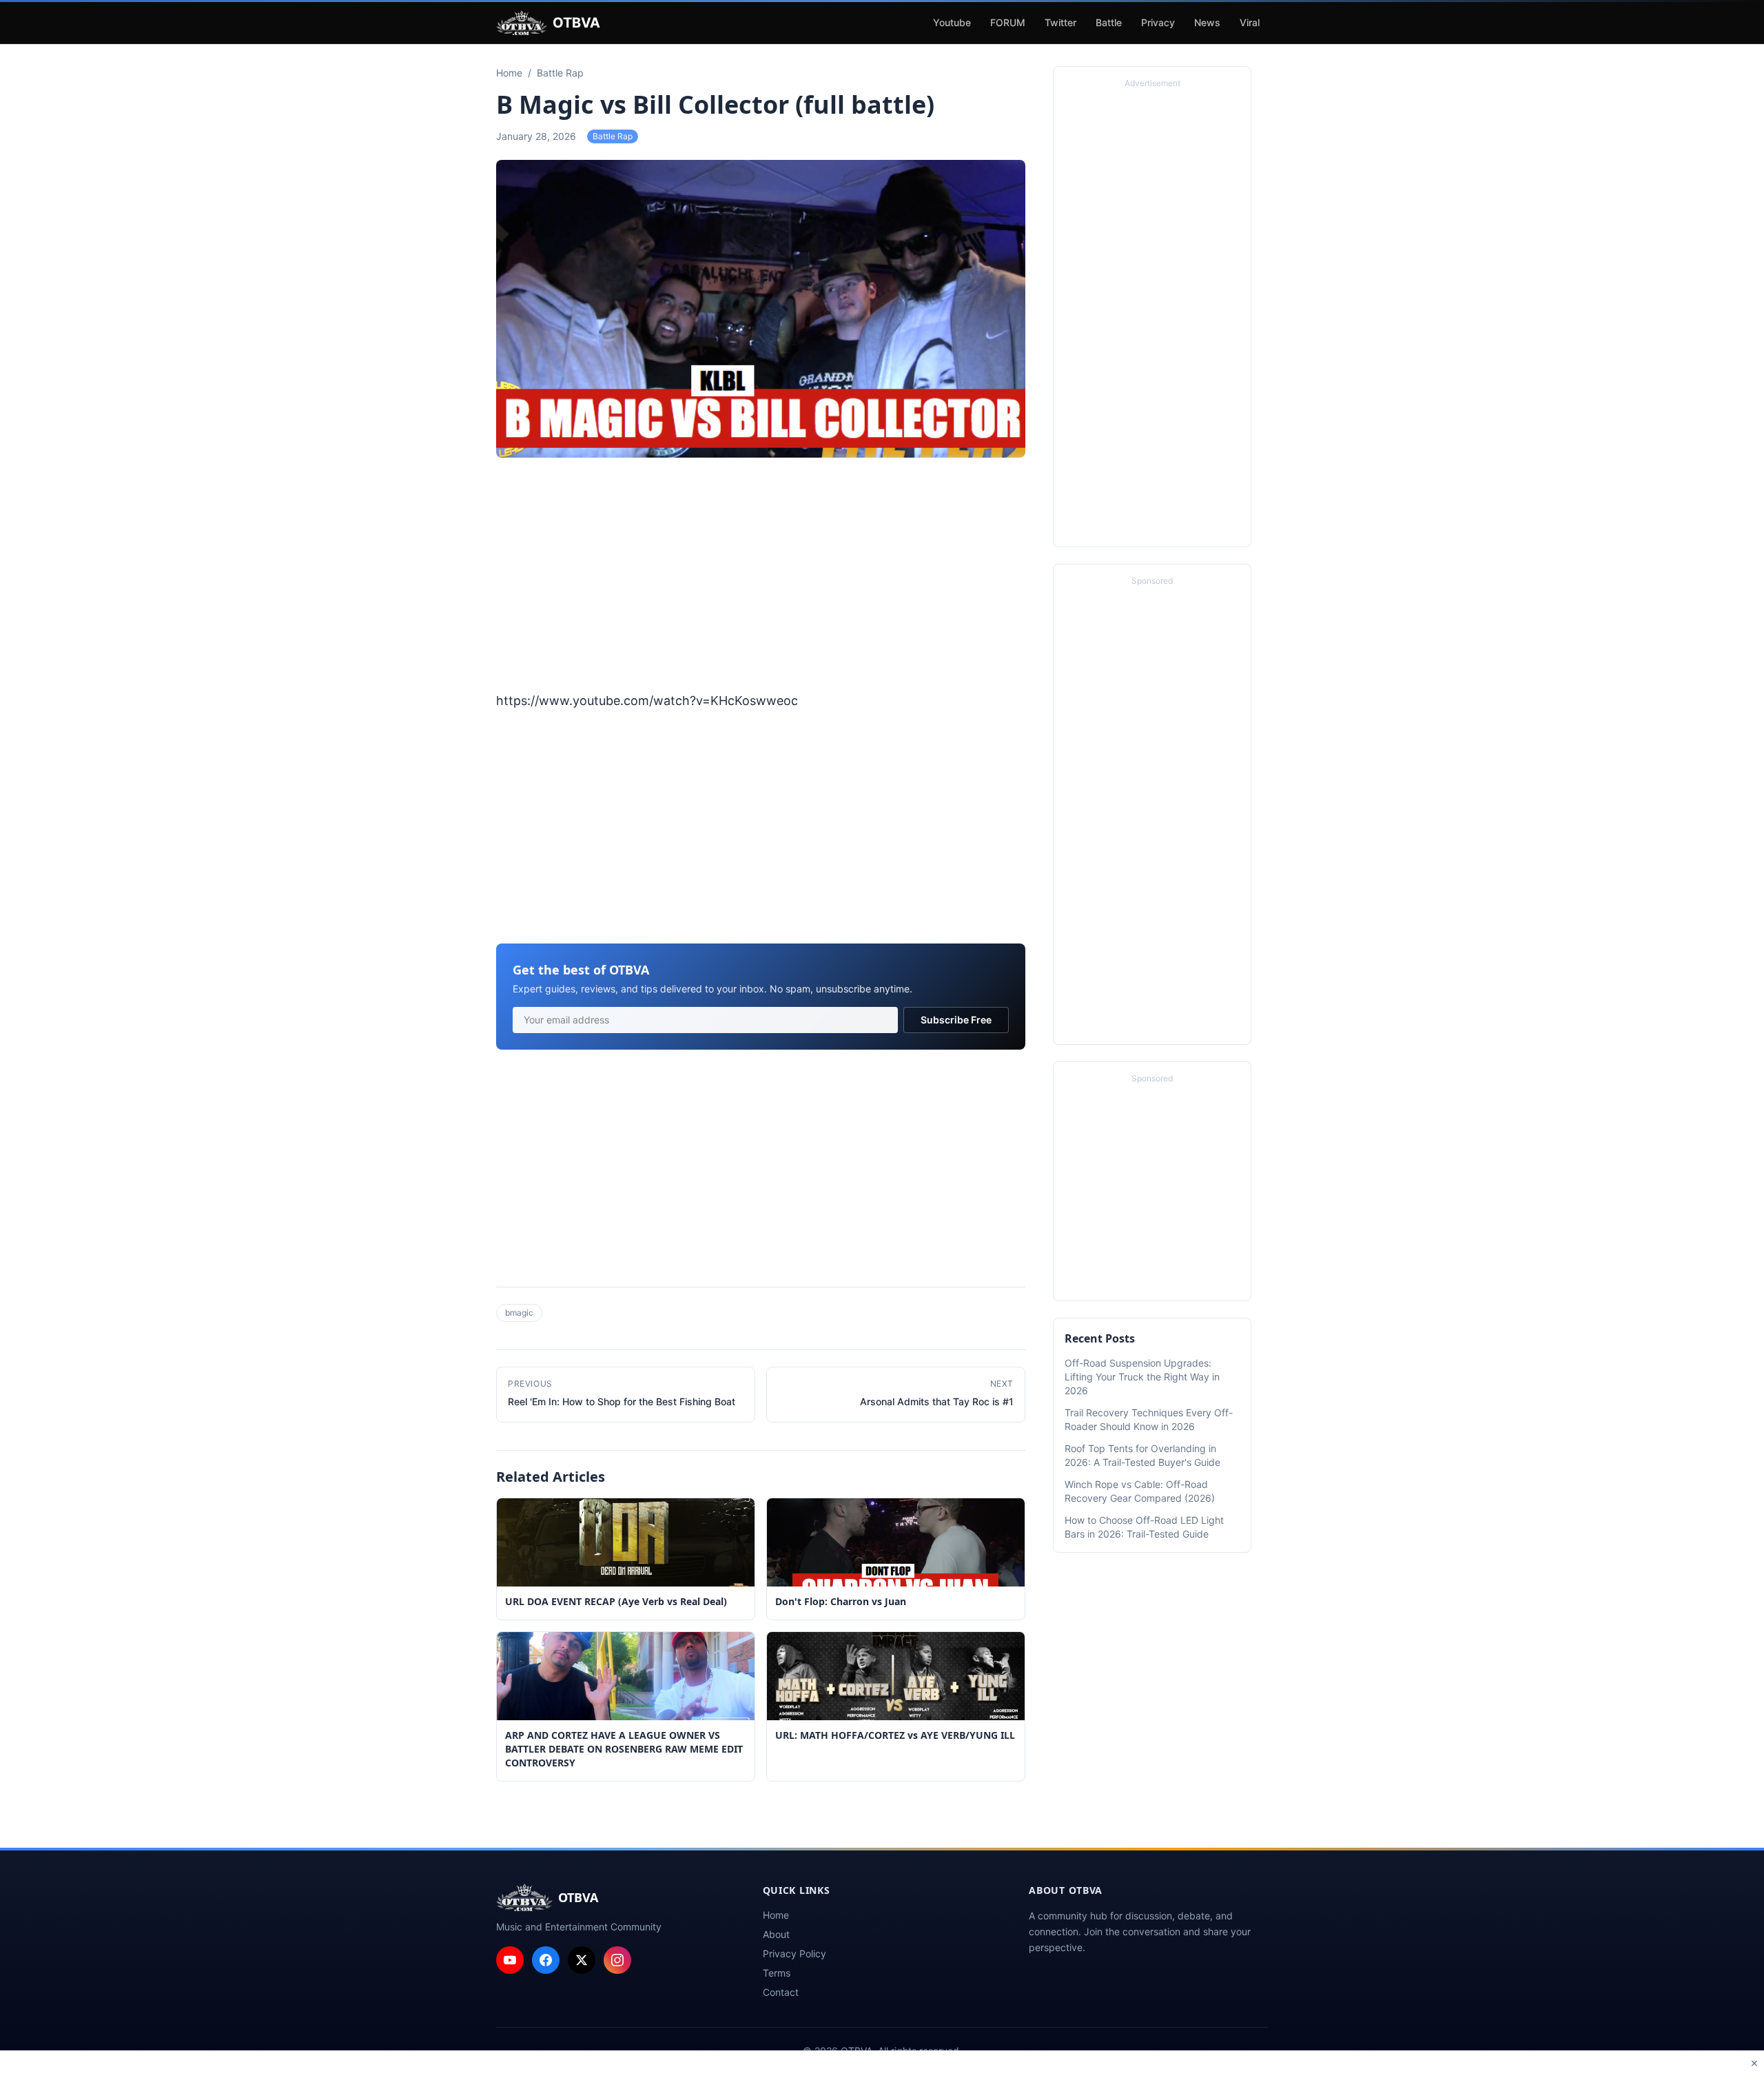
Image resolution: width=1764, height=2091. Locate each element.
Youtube (952, 22)
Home (776, 1915)
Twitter (1060, 22)
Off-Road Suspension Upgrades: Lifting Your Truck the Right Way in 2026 (1142, 1377)
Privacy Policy (794, 1954)
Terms (777, 1973)
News (1207, 22)
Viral (1250, 22)
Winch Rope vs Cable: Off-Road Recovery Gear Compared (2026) (1140, 1491)
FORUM (1008, 22)
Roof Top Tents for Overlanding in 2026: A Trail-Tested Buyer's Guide (1142, 1455)
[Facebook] (546, 1960)
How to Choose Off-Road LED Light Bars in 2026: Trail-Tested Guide (1144, 1527)
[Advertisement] (761, 576)
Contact (781, 1992)
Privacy (1158, 22)
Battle (1109, 22)
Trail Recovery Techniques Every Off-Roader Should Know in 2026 (1149, 1419)
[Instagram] (617, 1960)
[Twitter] (582, 1960)
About (776, 1934)
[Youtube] (510, 1960)
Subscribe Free (956, 1020)
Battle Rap (613, 136)
